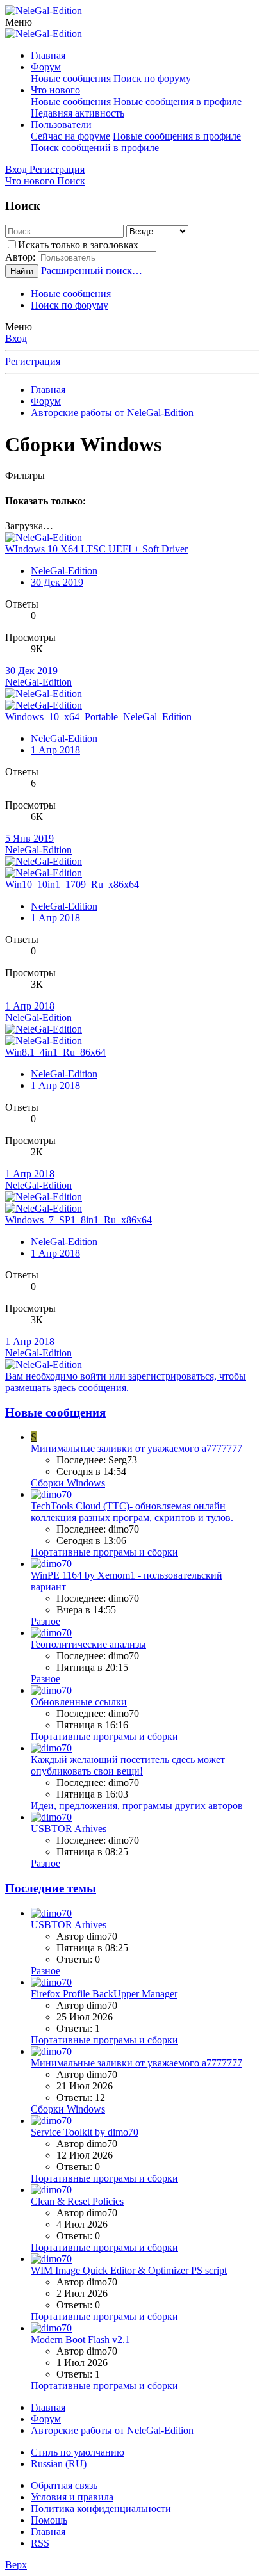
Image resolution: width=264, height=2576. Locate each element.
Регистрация (33, 361)
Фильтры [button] (25, 475)
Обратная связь (64, 2485)
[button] (19, 22)
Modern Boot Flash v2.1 (80, 2339)
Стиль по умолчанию (78, 2452)
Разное (45, 1621)
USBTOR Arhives (69, 1829)
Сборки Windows (68, 1483)
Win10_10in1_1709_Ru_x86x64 (72, 884)
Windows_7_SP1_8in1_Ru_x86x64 (78, 1220)
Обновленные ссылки (79, 1702)
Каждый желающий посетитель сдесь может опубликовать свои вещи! (128, 1765)
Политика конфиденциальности (101, 2508)
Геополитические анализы (88, 1644)
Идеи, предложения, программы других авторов (137, 1806)
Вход (16, 338)
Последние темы (51, 1888)
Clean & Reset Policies (77, 2201)
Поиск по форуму (152, 78)
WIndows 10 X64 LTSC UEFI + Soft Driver (96, 549)
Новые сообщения (71, 78)
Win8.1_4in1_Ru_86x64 (55, 1052)
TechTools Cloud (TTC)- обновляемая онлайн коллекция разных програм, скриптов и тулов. (132, 1512)
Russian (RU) (59, 2464)
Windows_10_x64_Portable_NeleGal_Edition (98, 717)
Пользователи (61, 125)
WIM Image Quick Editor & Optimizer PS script (129, 2270)
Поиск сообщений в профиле (95, 148)
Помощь (49, 2520)
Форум (46, 67)
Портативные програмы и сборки (104, 1552)
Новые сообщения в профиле (177, 101)
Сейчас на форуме (70, 136)
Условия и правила (72, 2497)
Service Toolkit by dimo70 (85, 2132)
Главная (48, 55)
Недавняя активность (78, 113)
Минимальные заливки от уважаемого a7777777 (136, 1448)
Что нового (55, 90)
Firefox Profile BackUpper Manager (104, 1994)
